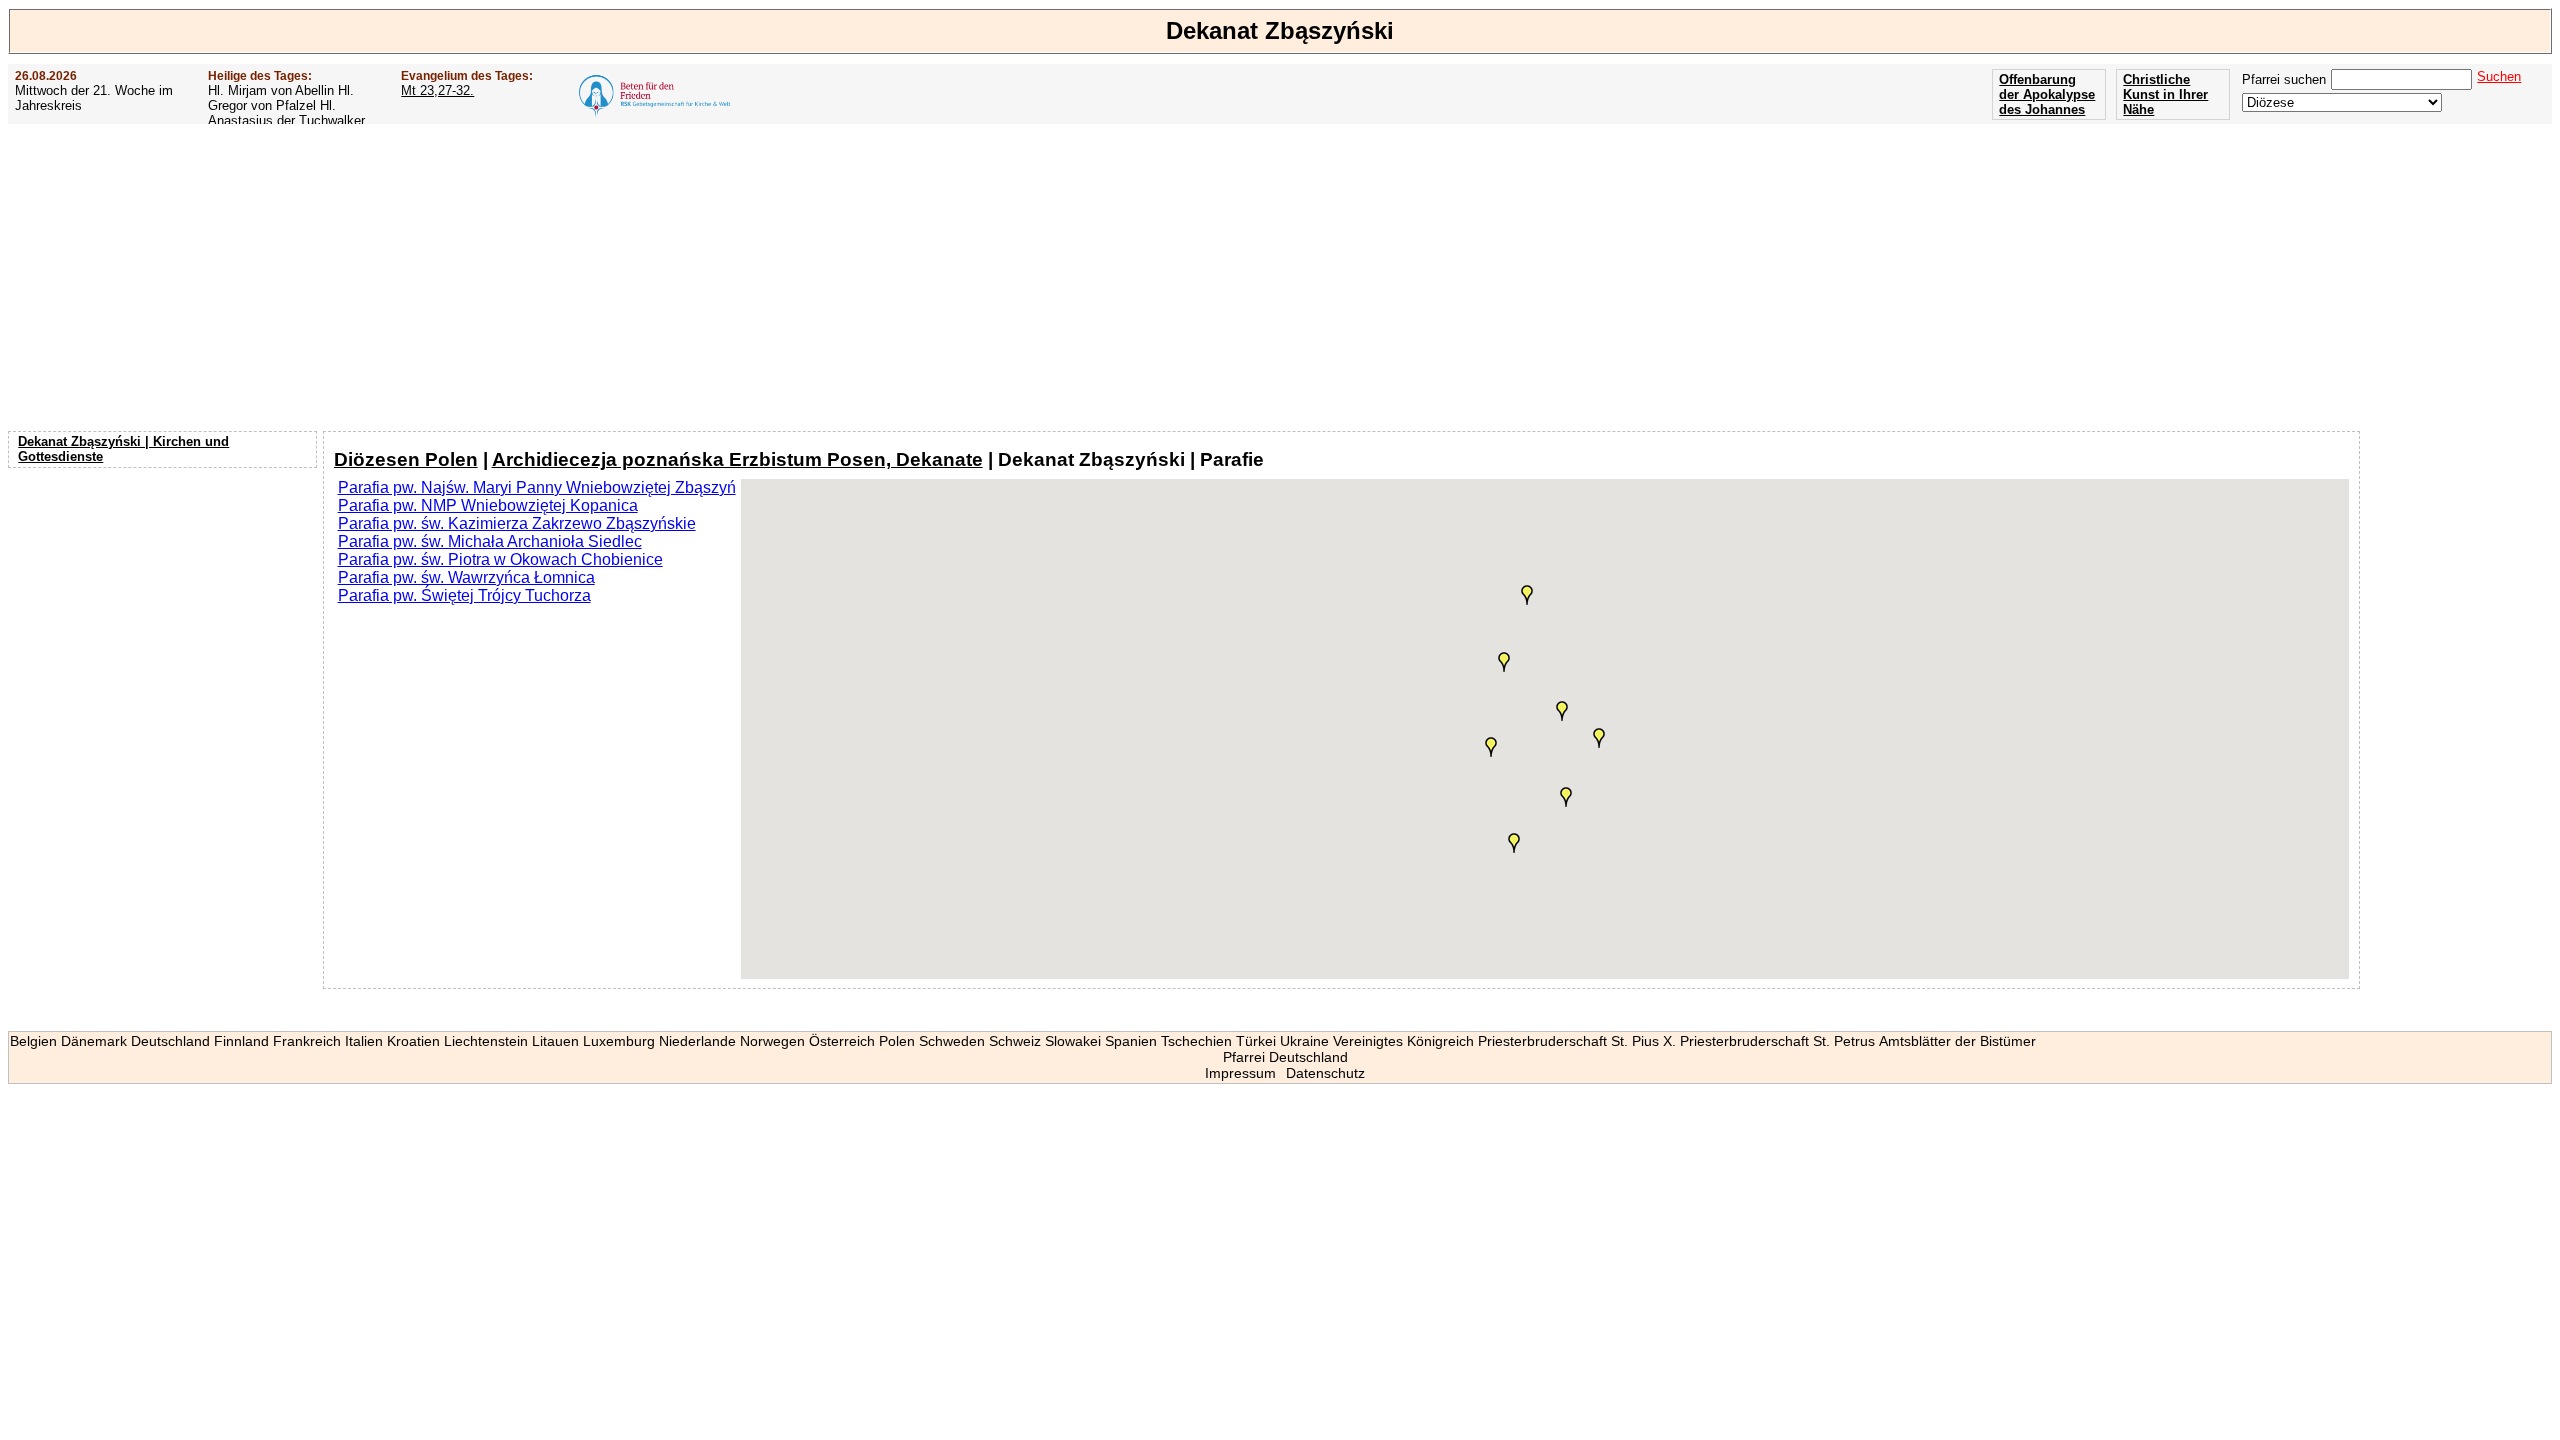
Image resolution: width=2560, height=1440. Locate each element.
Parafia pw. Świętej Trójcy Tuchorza (464, 595)
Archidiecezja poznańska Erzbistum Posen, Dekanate (737, 459)
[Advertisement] (1280, 277)
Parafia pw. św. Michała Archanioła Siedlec (490, 541)
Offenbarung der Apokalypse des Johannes (2047, 94)
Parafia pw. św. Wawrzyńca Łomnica (466, 577)
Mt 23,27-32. (437, 90)
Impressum (1240, 1073)
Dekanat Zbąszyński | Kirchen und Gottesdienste (123, 449)
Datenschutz (1325, 1073)
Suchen (2499, 76)
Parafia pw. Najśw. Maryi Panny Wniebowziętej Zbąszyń (537, 487)
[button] (1491, 747)
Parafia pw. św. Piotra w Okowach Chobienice (500, 559)
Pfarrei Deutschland (1285, 1057)
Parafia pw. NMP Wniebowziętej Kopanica (488, 505)
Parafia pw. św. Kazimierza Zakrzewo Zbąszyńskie (517, 523)
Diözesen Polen (406, 459)
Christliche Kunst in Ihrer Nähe (2165, 94)
